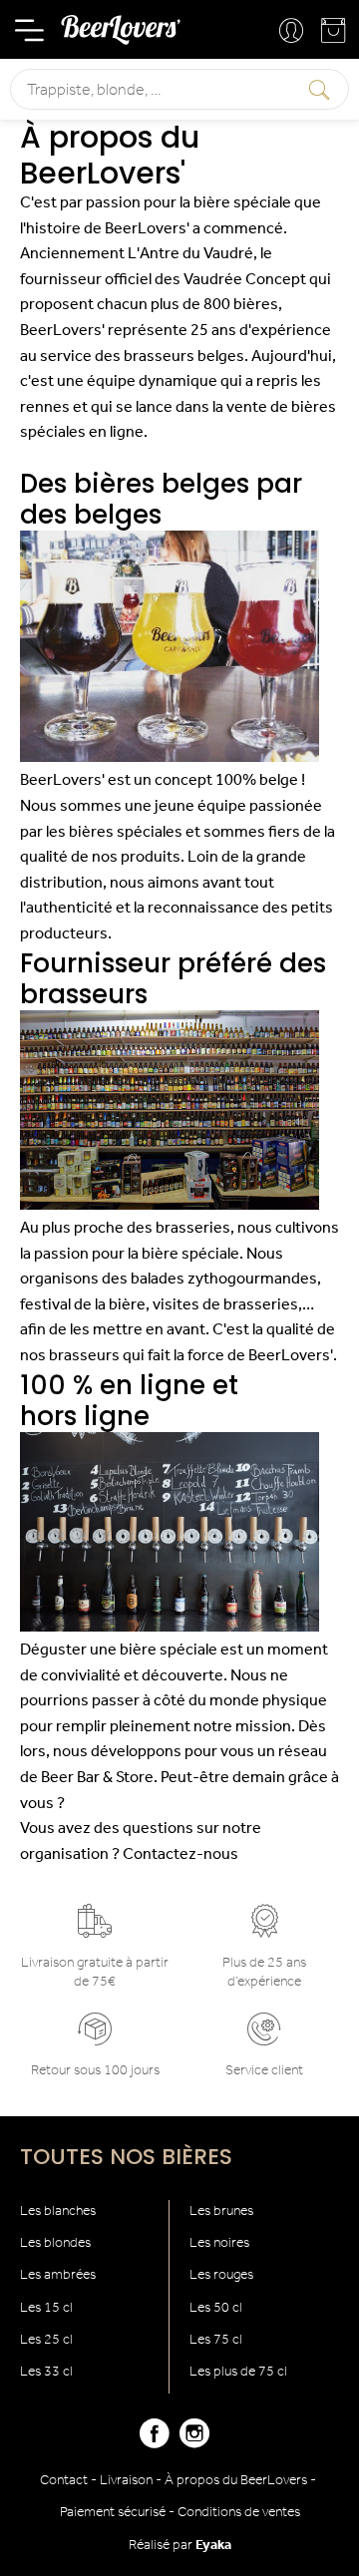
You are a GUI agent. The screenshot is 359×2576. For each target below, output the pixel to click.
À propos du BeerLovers (236, 2481)
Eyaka (213, 2546)
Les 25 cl (46, 2340)
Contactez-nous (180, 1855)
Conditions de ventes (239, 2513)
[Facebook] (155, 2442)
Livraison (126, 2481)
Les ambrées (58, 2275)
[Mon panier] (335, 35)
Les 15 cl (46, 2308)
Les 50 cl (216, 2308)
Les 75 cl (216, 2340)
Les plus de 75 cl (238, 2372)
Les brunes (221, 2211)
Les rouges (221, 2275)
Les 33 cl (46, 2372)
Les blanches (58, 2211)
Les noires (219, 2243)
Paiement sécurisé (113, 2513)
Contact (64, 2481)
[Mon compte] (293, 32)
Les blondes (55, 2243)
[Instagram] (194, 2442)
